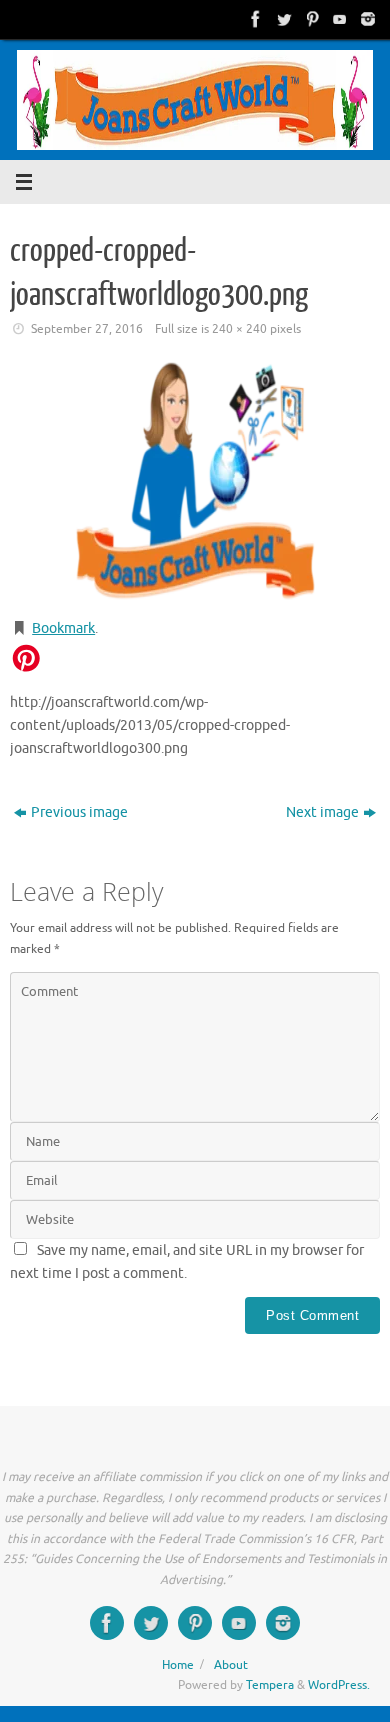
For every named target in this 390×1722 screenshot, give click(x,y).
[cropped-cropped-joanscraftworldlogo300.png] (195, 482)
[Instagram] (366, 19)
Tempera (270, 1685)
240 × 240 (239, 329)
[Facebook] (254, 19)
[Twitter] (282, 19)
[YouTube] (338, 19)
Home (178, 1665)
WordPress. (339, 1685)
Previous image (79, 812)
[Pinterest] (310, 19)
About (231, 1665)
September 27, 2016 (87, 329)
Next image (322, 812)
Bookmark (63, 628)
